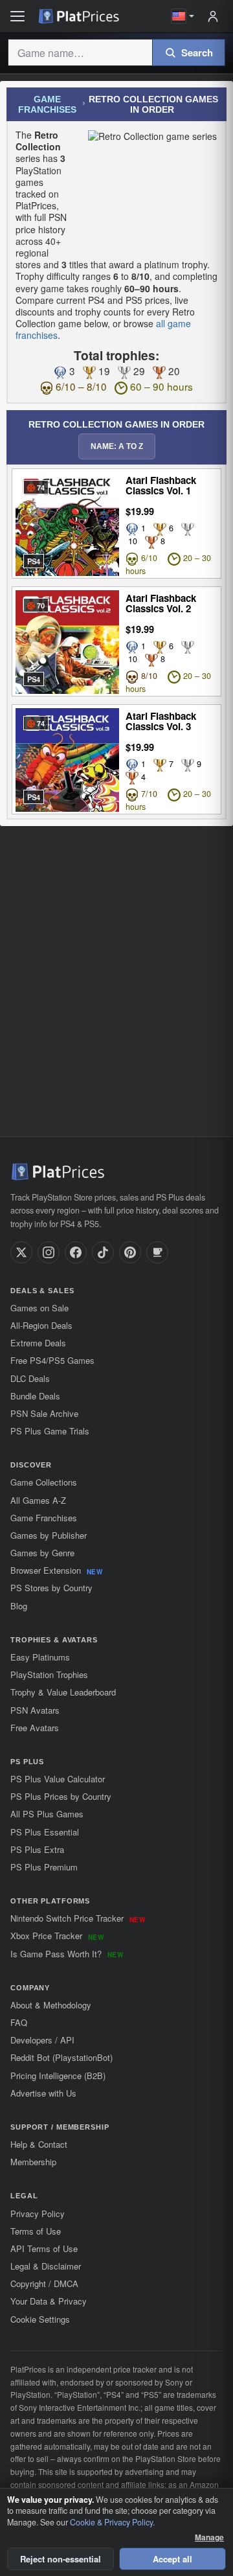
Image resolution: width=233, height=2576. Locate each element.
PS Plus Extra (37, 1849)
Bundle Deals (35, 1396)
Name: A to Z (117, 446)
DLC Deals (30, 1378)
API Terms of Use (44, 2248)
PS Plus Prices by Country (61, 1796)
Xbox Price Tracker (57, 1936)
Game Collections (44, 1482)
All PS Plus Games (47, 1814)
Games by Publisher (49, 1535)
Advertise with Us (43, 2093)
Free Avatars (35, 1728)
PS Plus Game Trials (50, 1431)
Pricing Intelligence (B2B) (58, 2076)
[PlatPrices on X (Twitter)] (21, 1252)
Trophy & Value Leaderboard (63, 1692)
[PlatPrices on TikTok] (103, 1252)
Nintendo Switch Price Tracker (78, 1918)
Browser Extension (56, 1570)
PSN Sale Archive (44, 1413)
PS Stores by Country (51, 1588)
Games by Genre (42, 1553)
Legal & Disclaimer (46, 2266)
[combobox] (80, 52)
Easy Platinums (40, 1657)
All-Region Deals (41, 1325)
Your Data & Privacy (49, 2301)
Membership (33, 2162)
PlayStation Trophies (49, 1674)
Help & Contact (39, 2144)
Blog (19, 1606)
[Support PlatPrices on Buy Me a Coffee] (157, 1252)
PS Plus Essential (45, 1832)
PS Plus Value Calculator (58, 1779)
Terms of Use (36, 2231)
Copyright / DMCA (44, 2283)
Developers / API (42, 2040)
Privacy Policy (38, 2214)
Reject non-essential (61, 2559)
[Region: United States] (183, 16)
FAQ (19, 2022)
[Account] (213, 16)
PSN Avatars (35, 1710)
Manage (209, 2537)
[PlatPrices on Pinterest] (130, 1252)
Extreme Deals (38, 1343)
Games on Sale (39, 1308)
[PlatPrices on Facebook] (76, 1252)
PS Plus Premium (44, 1867)
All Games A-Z (38, 1500)
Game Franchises (47, 104)
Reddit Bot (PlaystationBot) (61, 2057)
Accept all (172, 2559)
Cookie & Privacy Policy (111, 2522)
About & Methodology (51, 2005)
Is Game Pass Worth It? (67, 1954)
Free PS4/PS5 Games (52, 1360)
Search (197, 52)
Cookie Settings (40, 2319)
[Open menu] (17, 16)
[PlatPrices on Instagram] (49, 1252)
